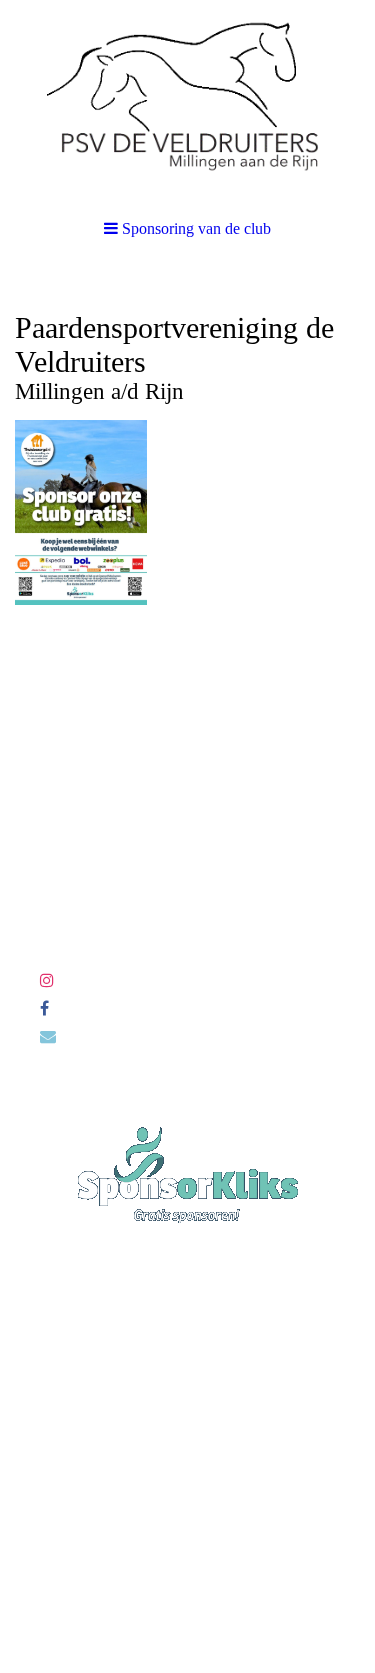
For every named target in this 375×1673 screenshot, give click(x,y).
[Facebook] (44, 1008)
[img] (187, 100)
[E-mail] (48, 1036)
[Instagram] (47, 980)
